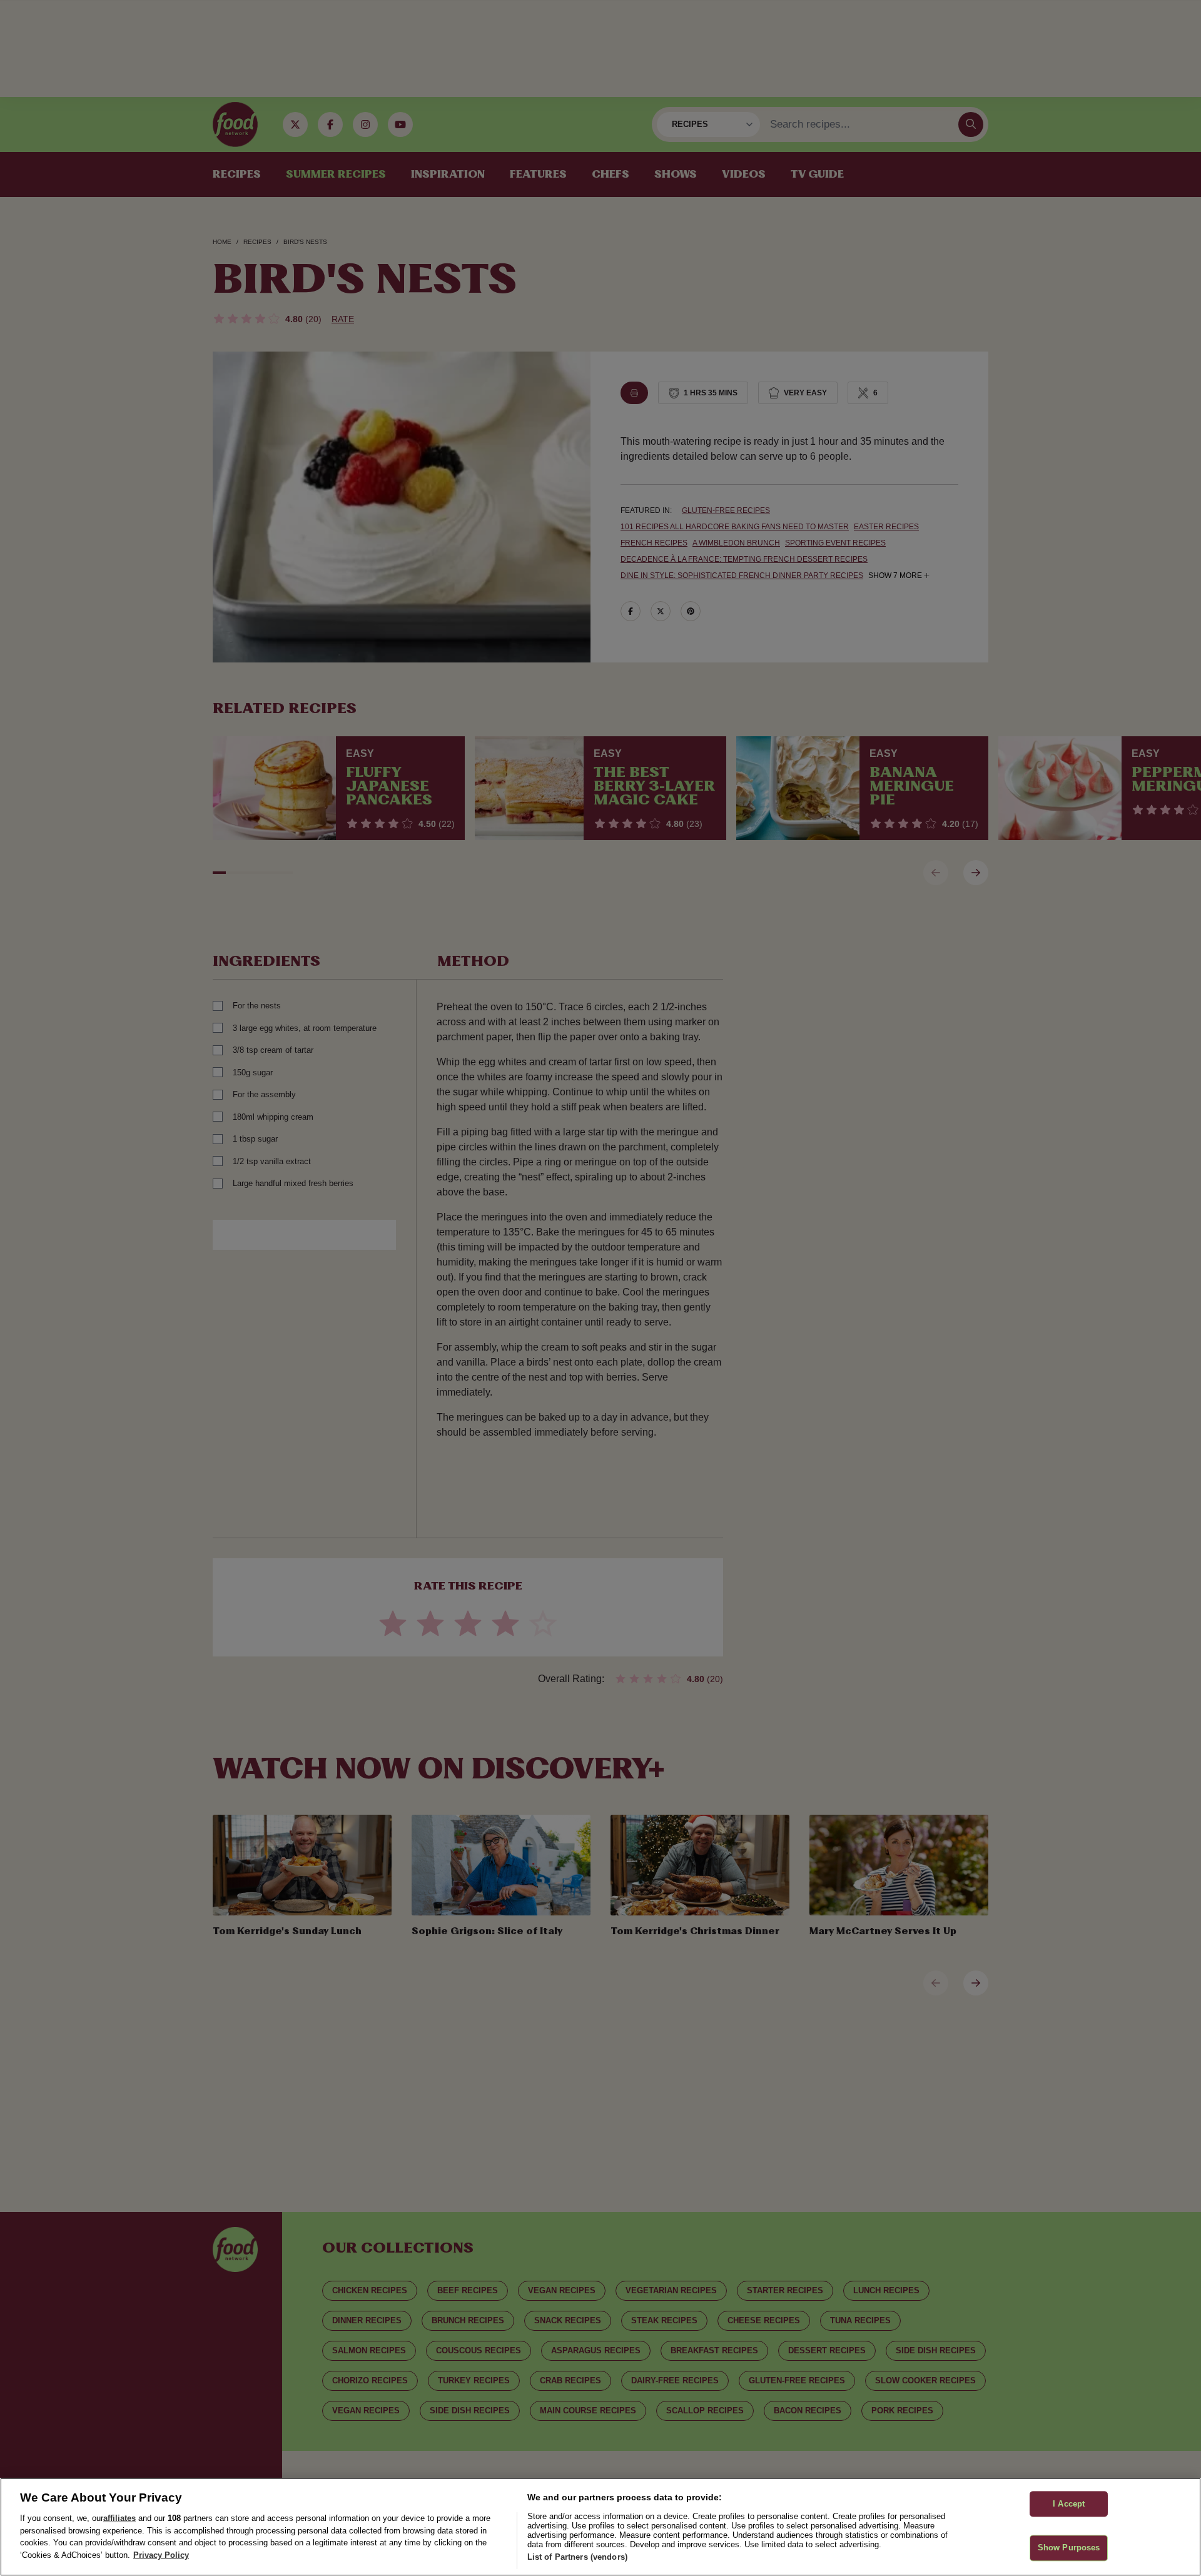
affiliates (119, 2518)
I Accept (1069, 2504)
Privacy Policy (161, 2555)
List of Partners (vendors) (577, 2557)
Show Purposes (1069, 2548)
